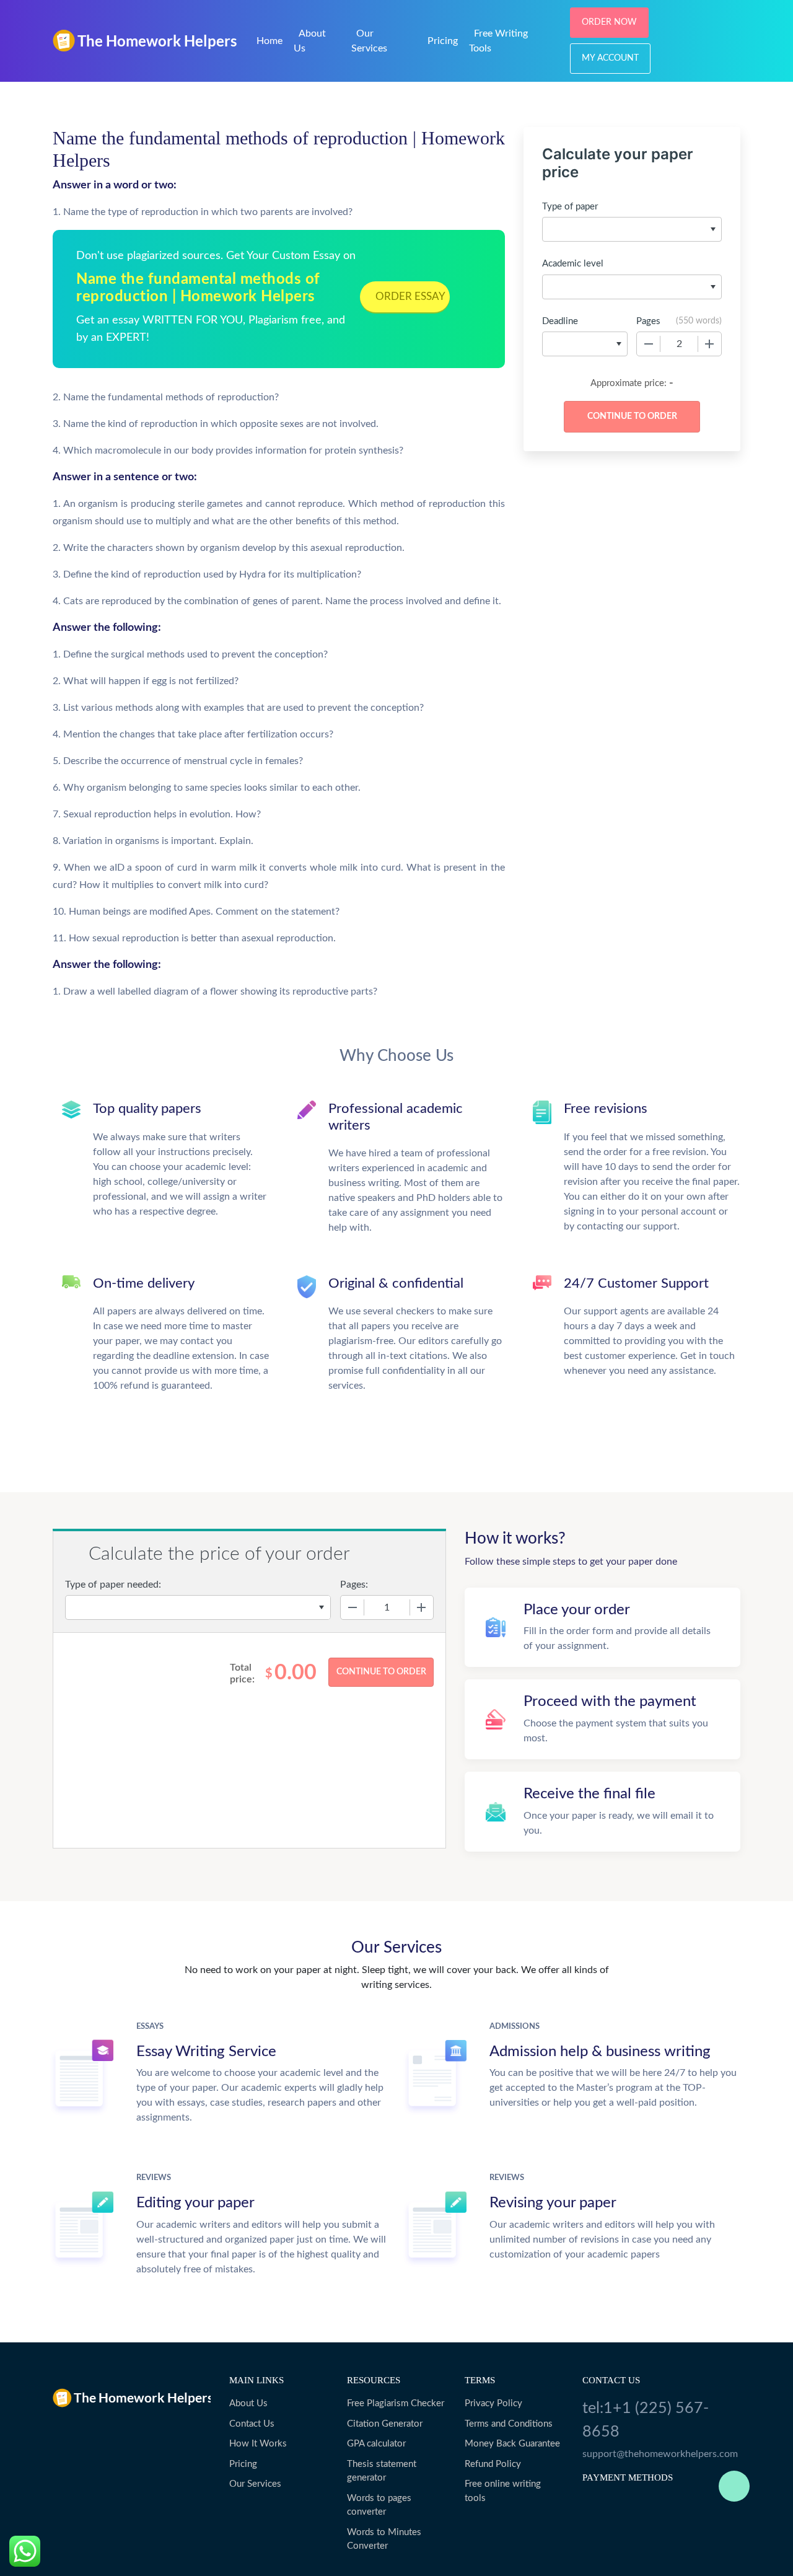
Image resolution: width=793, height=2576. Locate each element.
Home (269, 41)
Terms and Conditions (509, 2424)
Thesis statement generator (382, 2471)
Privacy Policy (493, 2403)
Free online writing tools (503, 2491)
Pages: (354, 1585)
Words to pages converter (379, 2505)
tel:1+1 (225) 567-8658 (646, 2420)
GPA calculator (376, 2444)
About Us (248, 2403)
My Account (610, 58)
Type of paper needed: (113, 1585)
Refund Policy (493, 2464)
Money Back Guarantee (512, 2444)
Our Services (255, 2484)
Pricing (443, 41)
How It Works (258, 2444)
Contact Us (252, 2424)
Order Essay (410, 297)
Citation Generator (385, 2424)
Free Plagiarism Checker (396, 2403)
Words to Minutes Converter (384, 2539)
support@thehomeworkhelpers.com (660, 2454)
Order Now (609, 22)
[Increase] (709, 344)
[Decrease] (649, 344)
